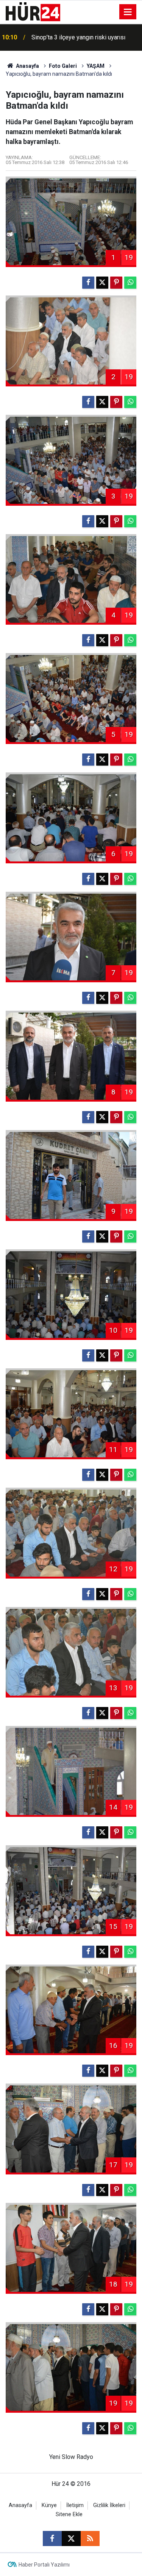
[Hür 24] (33, 11)
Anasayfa (27, 66)
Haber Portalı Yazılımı (44, 2565)
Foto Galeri (63, 66)
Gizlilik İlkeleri (109, 2505)
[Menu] (128, 12)
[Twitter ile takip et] (71, 2538)
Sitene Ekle (69, 2514)
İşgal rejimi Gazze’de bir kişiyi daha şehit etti (85, 37)
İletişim (75, 2505)
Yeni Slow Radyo (71, 2457)
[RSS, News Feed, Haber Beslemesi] (90, 2538)
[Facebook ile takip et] (52, 2538)
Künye (49, 2505)
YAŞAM (96, 66)
